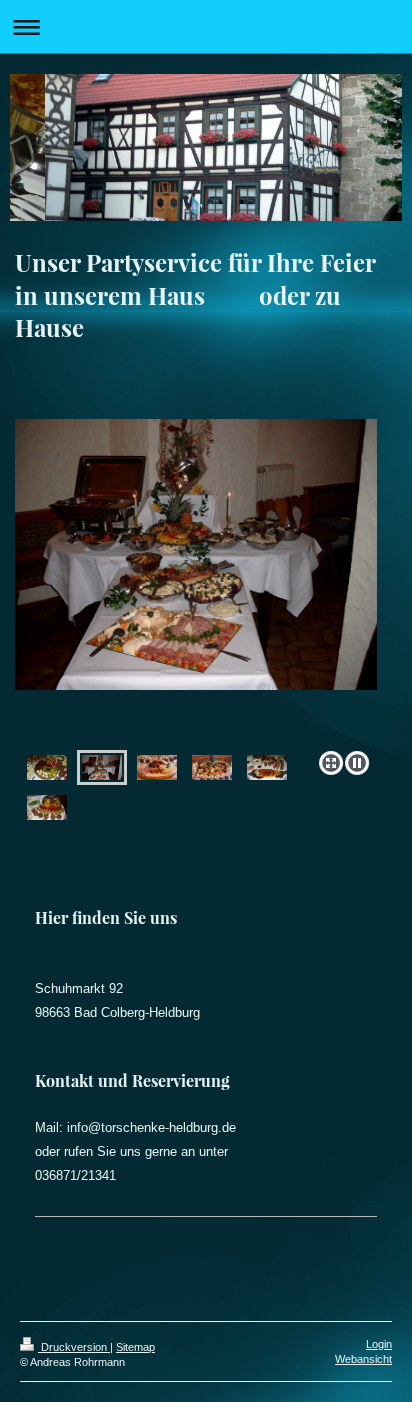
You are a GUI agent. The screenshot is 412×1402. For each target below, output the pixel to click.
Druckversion (74, 1347)
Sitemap (135, 1347)
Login (379, 1344)
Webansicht (363, 1359)
